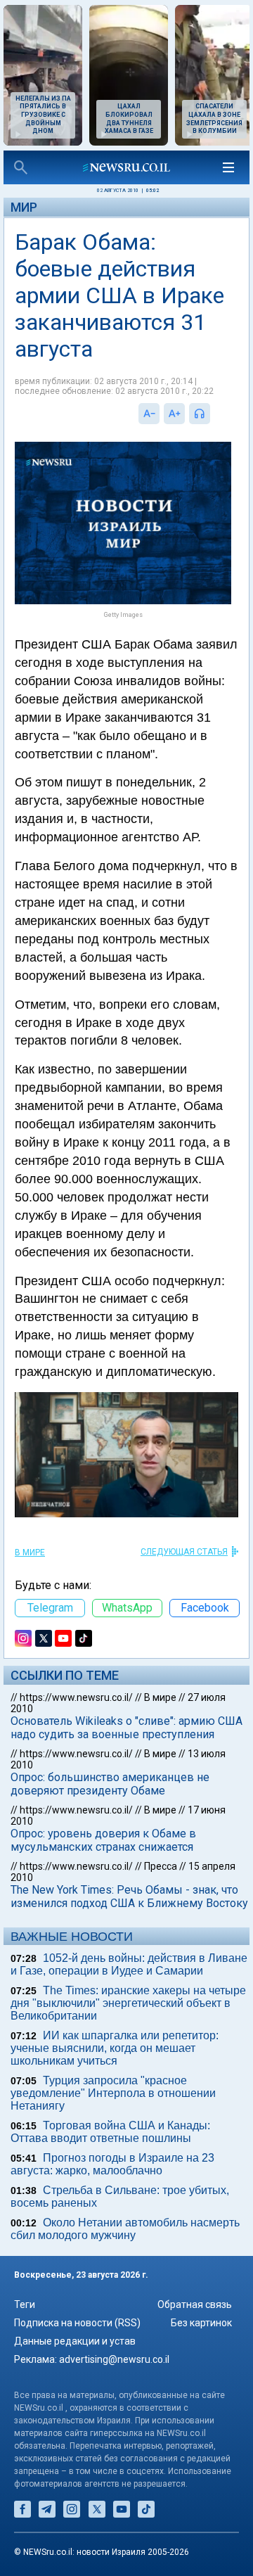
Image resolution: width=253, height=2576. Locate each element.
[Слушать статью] (214, 414)
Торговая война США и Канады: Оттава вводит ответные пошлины (110, 2132)
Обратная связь (195, 2304)
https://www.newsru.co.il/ (76, 1697)
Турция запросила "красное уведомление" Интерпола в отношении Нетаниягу (113, 2093)
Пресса (161, 1866)
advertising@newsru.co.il (114, 2359)
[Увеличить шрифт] (174, 414)
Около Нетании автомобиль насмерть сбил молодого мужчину (125, 2229)
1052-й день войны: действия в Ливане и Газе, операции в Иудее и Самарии (129, 1964)
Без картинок (201, 2323)
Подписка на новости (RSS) (77, 2323)
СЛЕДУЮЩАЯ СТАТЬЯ (184, 1552)
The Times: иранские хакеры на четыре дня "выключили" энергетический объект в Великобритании (128, 2003)
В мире (30, 1552)
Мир (24, 207)
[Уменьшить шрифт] (149, 414)
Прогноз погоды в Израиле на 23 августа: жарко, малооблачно (112, 2164)
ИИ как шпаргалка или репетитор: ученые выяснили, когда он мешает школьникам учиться (115, 2048)
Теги (25, 2304)
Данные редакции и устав (75, 2341)
